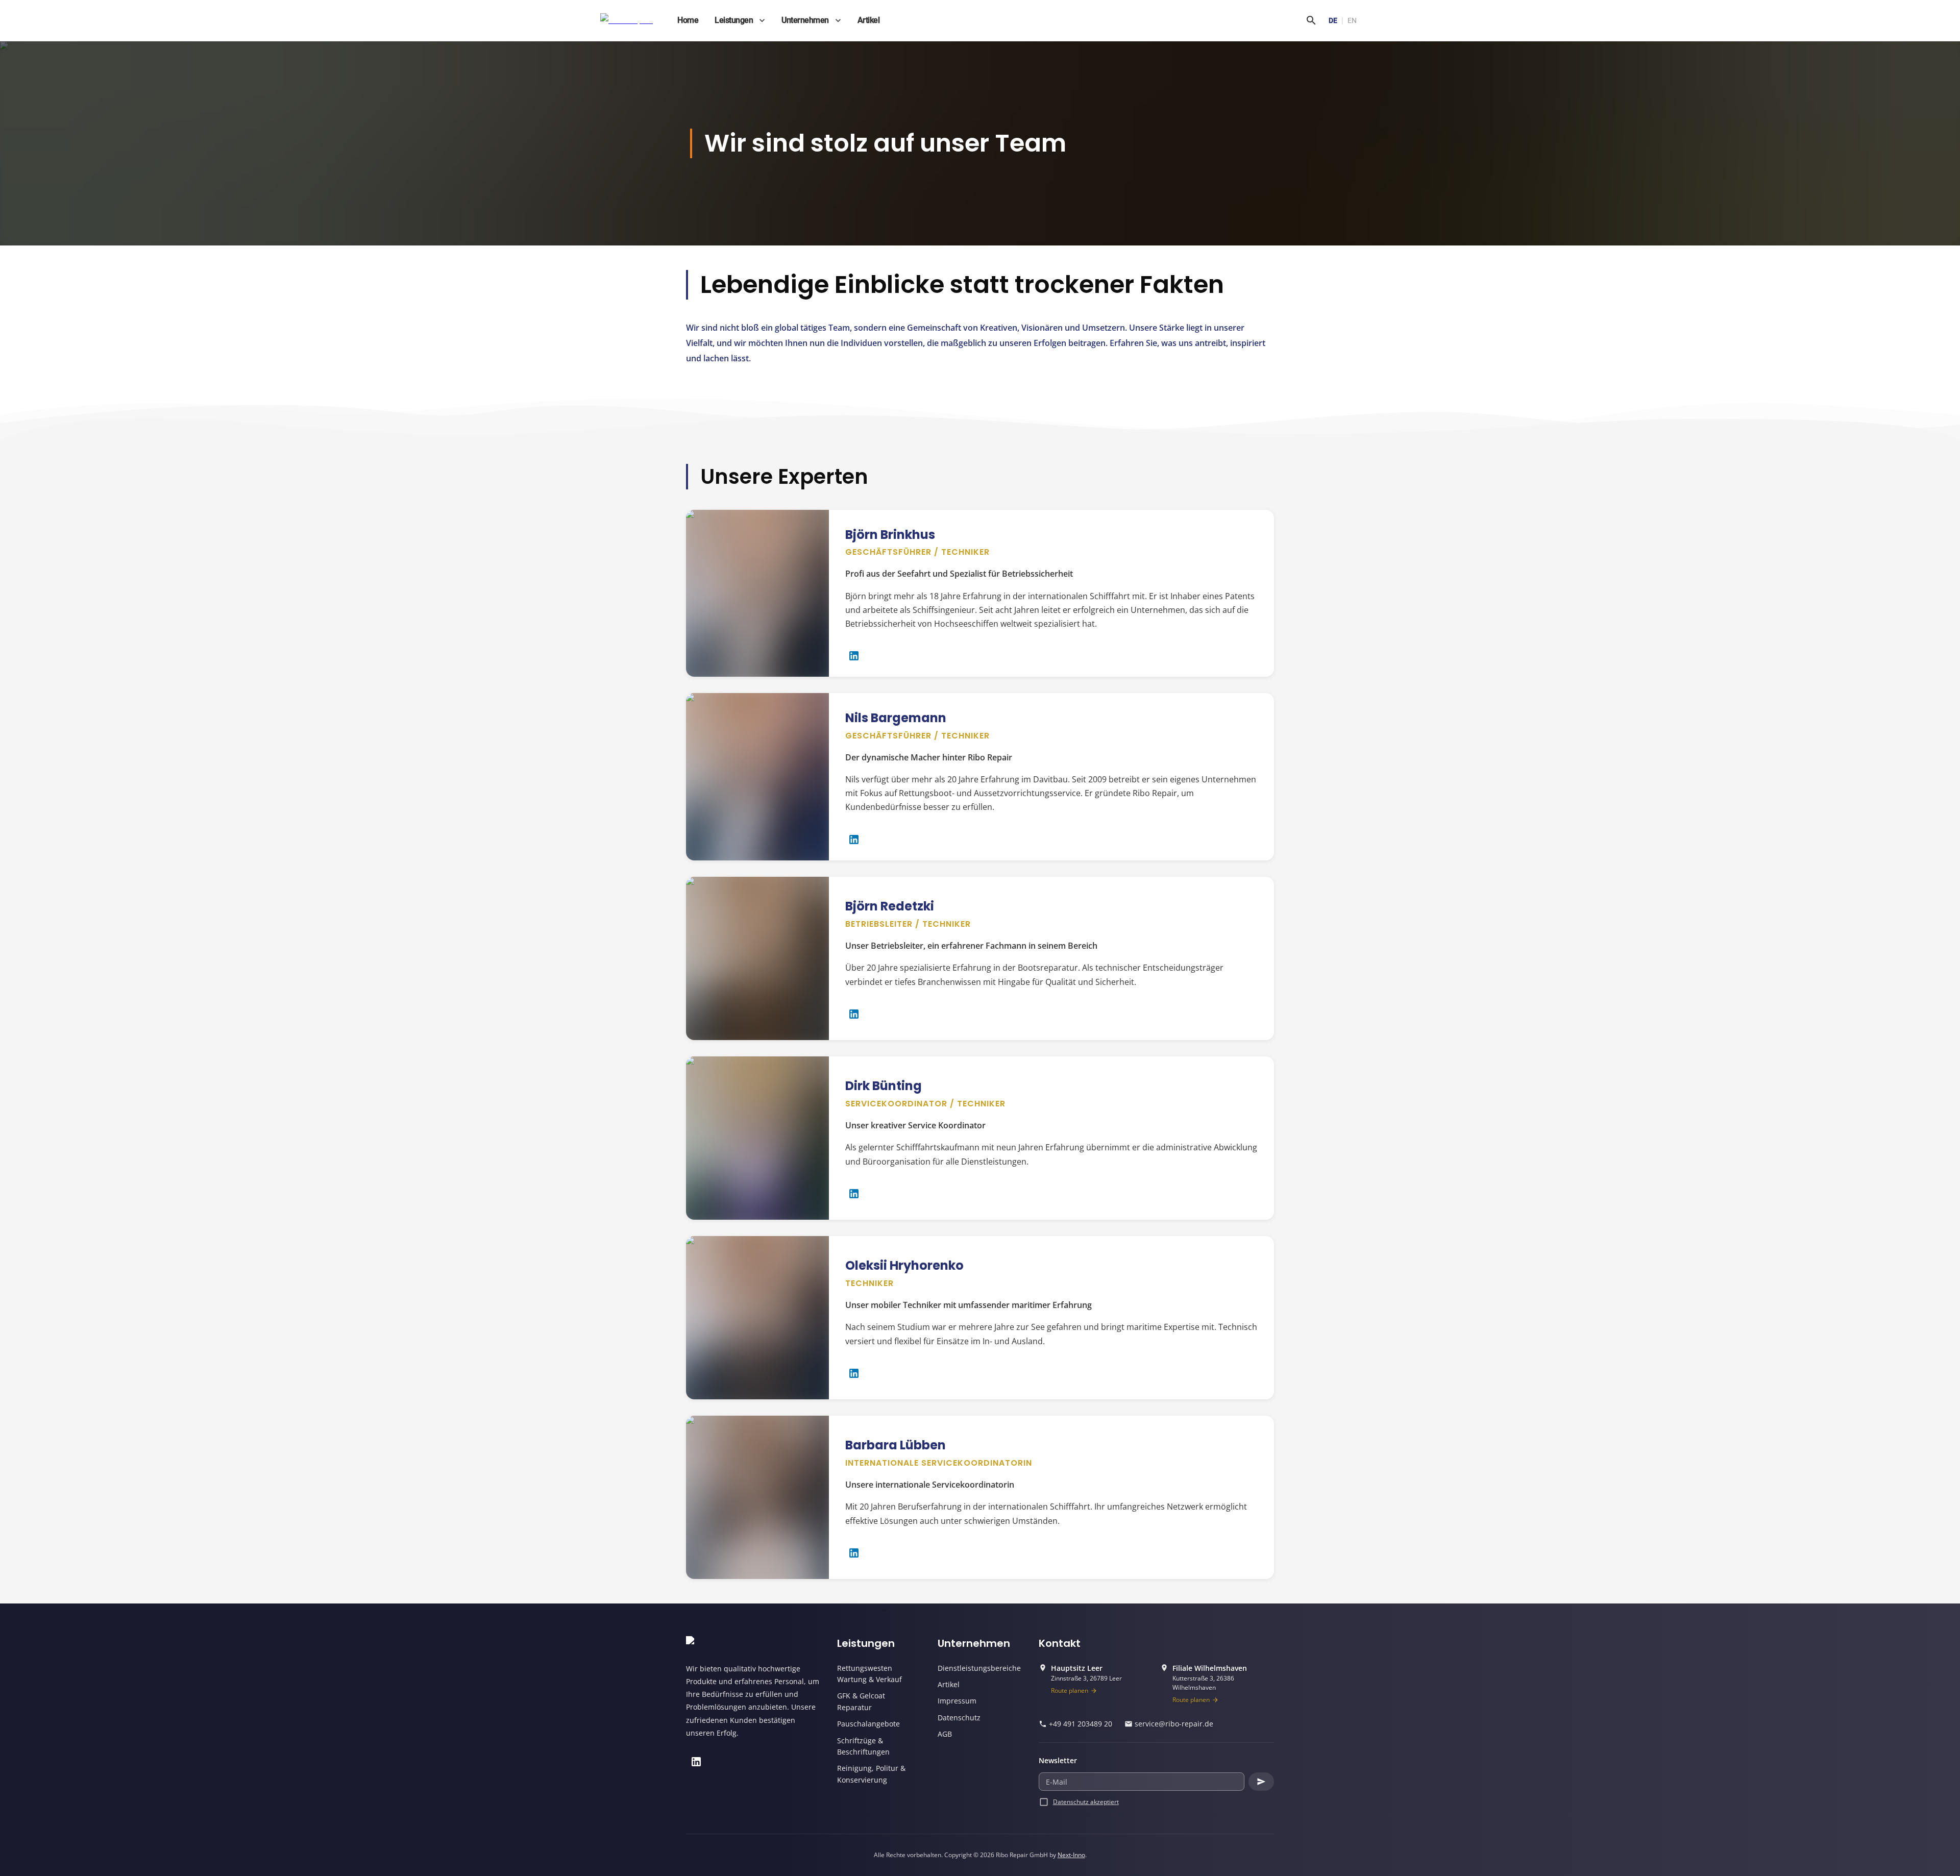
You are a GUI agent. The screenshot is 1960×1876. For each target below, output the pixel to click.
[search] (1311, 20)
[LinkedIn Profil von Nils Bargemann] (854, 840)
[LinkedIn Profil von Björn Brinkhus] (854, 656)
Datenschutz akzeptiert (1086, 1802)
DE (1333, 20)
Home (688, 20)
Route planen (1070, 1690)
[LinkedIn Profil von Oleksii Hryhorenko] (854, 1373)
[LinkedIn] (696, 1762)
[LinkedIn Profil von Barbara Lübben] (854, 1553)
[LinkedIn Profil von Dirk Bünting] (854, 1194)
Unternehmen (805, 20)
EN (1352, 20)
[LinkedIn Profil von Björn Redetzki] (854, 1014)
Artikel (869, 20)
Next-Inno (1071, 1855)
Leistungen (734, 20)
